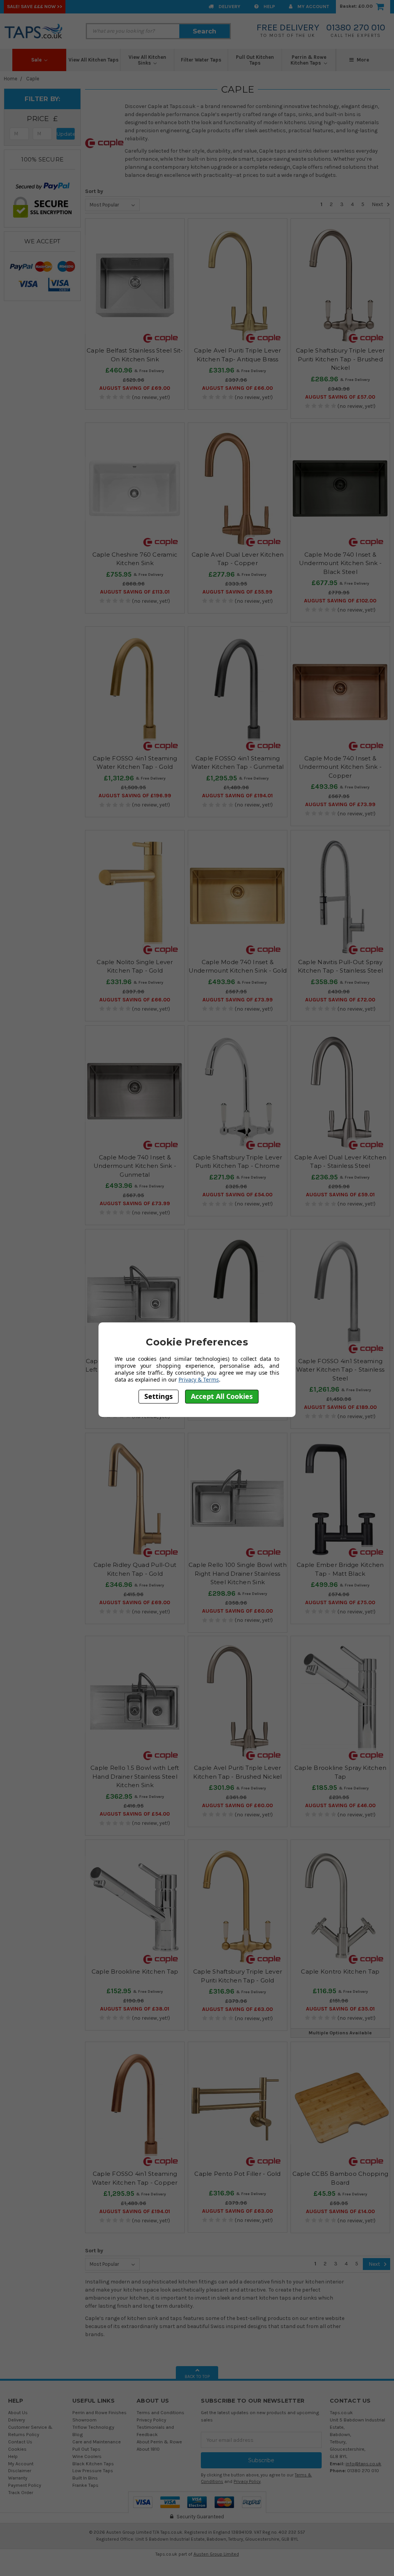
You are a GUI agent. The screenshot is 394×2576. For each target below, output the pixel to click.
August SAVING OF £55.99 (237, 592)
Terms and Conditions (160, 2412)
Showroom (84, 2420)
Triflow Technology (93, 2427)
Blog (78, 2434)
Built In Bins (85, 2478)
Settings (159, 1396)
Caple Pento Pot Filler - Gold (237, 2174)
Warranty (18, 2478)
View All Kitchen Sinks (147, 60)
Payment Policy (25, 2485)
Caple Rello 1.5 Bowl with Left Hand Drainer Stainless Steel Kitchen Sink (135, 1776)
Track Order (21, 2492)
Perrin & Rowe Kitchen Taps (308, 60)
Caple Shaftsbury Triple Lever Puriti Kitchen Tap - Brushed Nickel (340, 359)
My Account (313, 6)
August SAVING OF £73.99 (340, 804)
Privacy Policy (151, 2420)
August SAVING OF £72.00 (340, 1000)
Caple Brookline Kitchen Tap (135, 1971)
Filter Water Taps (201, 60)
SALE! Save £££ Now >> (35, 6)
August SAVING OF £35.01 (340, 2009)
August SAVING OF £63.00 (237, 2009)
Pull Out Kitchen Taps (255, 60)
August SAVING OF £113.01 (135, 592)
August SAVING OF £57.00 (340, 397)
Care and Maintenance (97, 2442)
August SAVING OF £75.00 (340, 1602)
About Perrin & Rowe (159, 2442)
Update (66, 134)
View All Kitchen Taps (93, 60)
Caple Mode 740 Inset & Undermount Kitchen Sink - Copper (340, 767)
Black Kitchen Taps (93, 2464)
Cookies (17, 2449)
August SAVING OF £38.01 (135, 2009)
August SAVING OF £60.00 (237, 1611)
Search (205, 31)
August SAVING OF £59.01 (340, 1195)
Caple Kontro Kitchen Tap (340, 1971)
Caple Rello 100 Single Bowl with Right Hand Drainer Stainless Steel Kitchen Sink (238, 1573)
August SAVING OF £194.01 (237, 796)
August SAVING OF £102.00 (340, 601)
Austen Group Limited (216, 2554)
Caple (33, 79)
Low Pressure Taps (93, 2470)
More (362, 60)
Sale (37, 60)
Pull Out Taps (86, 2449)
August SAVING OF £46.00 (340, 1805)
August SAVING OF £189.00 (340, 1407)
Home (11, 79)
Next (378, 204)
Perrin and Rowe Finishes (99, 2412)
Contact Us (20, 2442)
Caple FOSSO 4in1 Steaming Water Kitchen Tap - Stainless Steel (340, 1370)
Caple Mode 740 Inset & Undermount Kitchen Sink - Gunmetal (135, 1166)
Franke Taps (85, 2485)
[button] (42, 119)
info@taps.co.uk (363, 2464)
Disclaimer (20, 2470)
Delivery (229, 6)
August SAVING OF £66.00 (237, 388)
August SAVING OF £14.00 (340, 2211)
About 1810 (148, 2449)
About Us (18, 2412)
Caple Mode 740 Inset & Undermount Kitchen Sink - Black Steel (340, 563)
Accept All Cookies (222, 1396)
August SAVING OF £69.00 (135, 388)
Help (269, 6)
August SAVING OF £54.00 (237, 1195)
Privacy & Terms (199, 1379)
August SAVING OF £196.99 (135, 796)
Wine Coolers (87, 2456)
